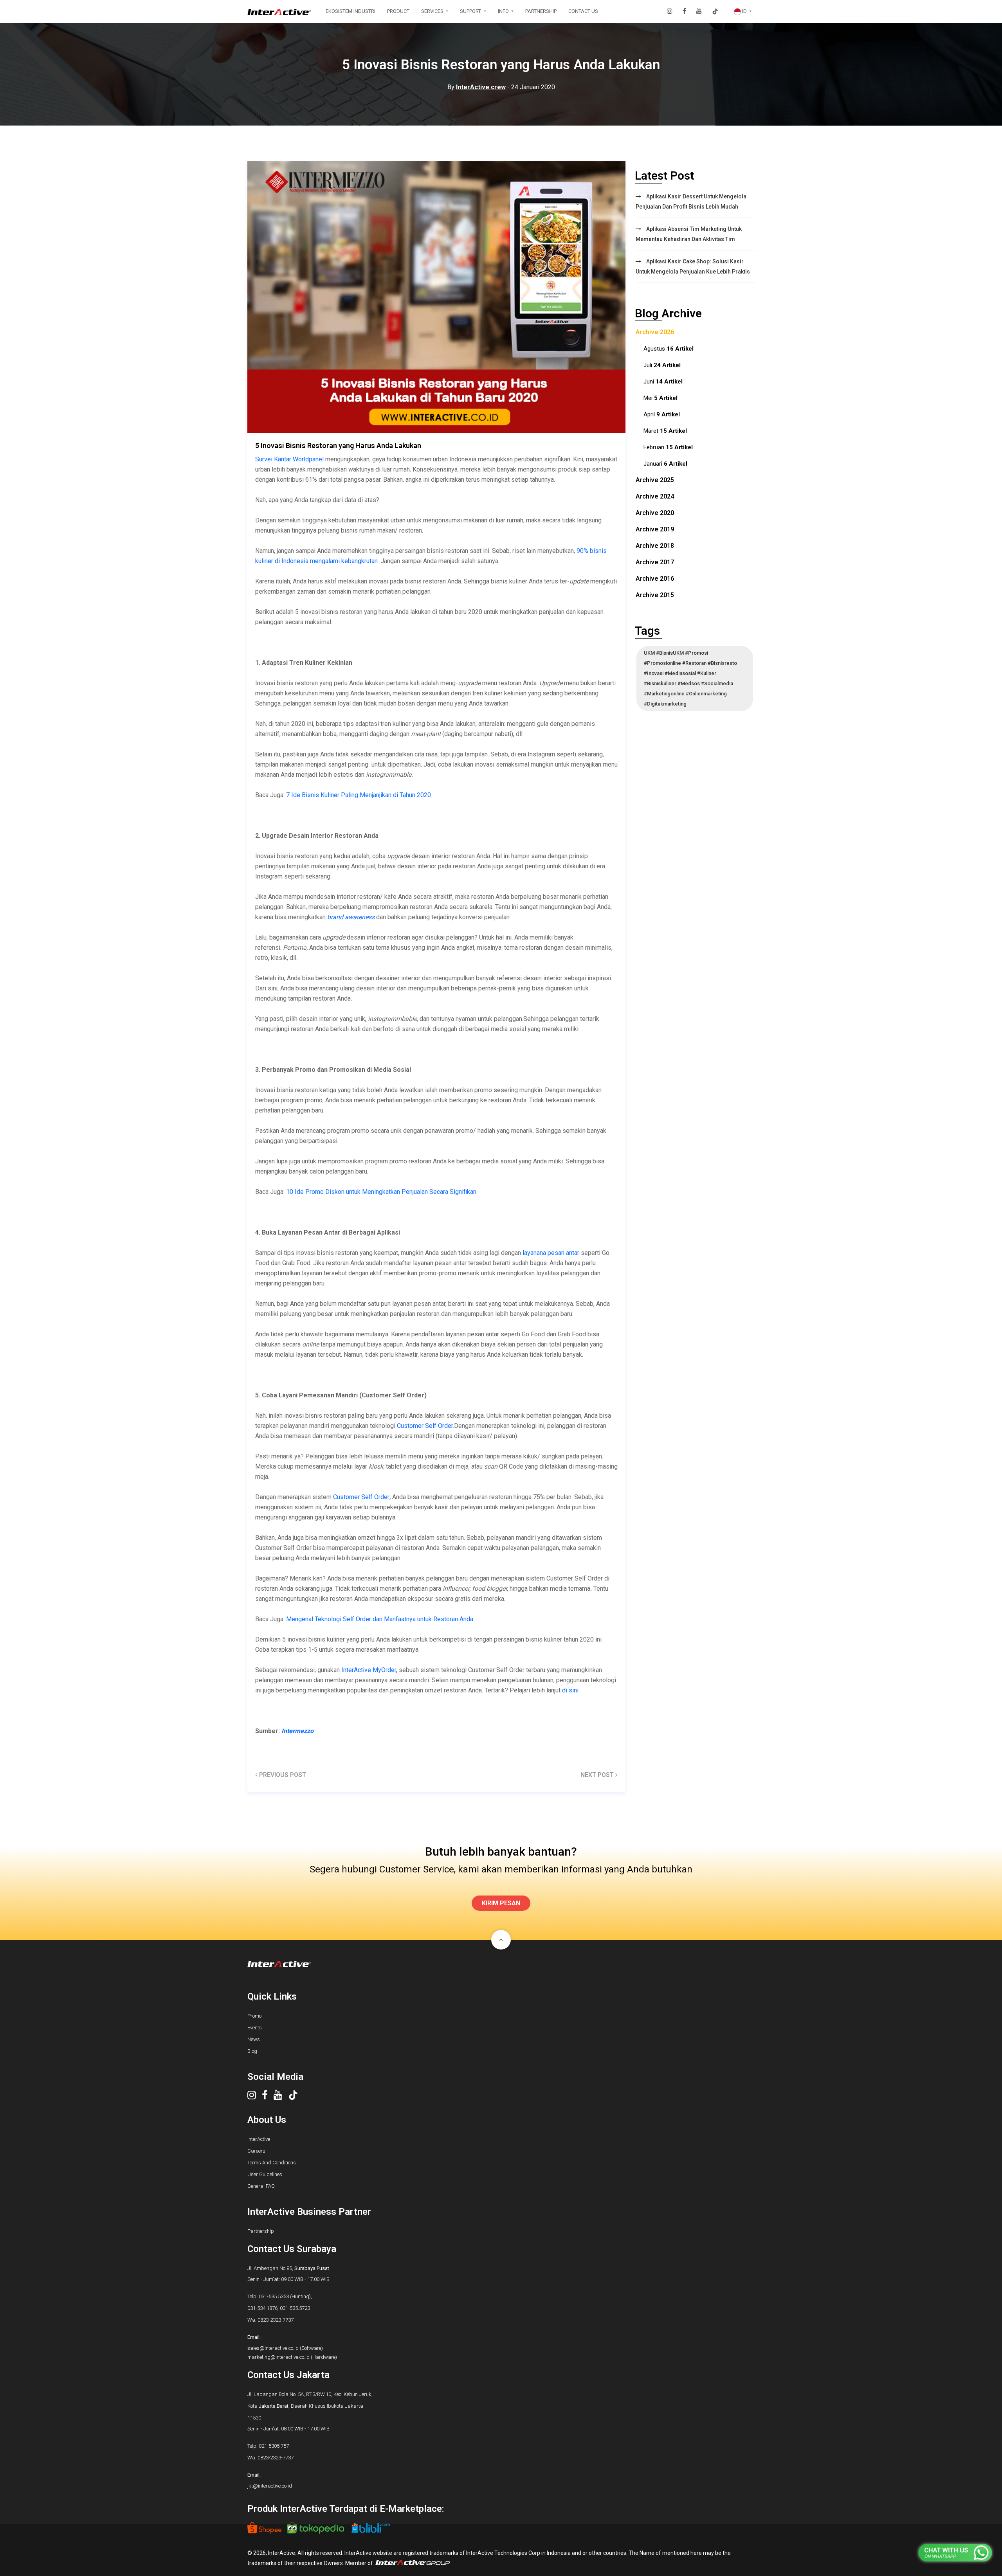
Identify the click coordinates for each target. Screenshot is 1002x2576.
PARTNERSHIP (541, 11)
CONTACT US (583, 11)
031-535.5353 (274, 2296)
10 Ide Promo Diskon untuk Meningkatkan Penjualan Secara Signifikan (381, 1192)
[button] (743, 11)
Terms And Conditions (272, 2163)
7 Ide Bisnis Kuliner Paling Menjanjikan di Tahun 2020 (359, 795)
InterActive (259, 2139)
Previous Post (282, 1775)
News (254, 2039)
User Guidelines (265, 2174)
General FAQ (261, 2186)
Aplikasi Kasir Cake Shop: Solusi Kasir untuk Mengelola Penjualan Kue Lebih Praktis (693, 266)
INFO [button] (504, 11)
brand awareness (351, 917)
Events (255, 2028)
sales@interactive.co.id (273, 2348)
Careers (256, 2151)
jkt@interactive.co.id (270, 2486)
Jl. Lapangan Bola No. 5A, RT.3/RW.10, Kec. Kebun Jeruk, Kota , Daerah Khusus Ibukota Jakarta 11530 (310, 2406)
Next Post (598, 1775)
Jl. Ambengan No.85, (288, 2268)
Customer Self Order (425, 1426)
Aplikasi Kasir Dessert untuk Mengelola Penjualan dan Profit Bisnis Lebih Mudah (691, 202)
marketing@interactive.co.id (278, 2357)
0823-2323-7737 (276, 2320)
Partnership (261, 2231)
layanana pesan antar (551, 1253)
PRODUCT (398, 11)
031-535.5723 (295, 2308)
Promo (254, 2016)
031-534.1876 (262, 2308)
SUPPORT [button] (471, 11)
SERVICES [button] (433, 11)
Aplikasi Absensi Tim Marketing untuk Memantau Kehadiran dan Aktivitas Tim (689, 234)
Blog (252, 2051)
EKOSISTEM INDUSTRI (351, 11)
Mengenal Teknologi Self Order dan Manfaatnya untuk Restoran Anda (380, 1619)
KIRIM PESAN (501, 1903)
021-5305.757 (274, 2446)
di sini (570, 1690)
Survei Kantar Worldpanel (289, 459)
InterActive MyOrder (369, 1670)
